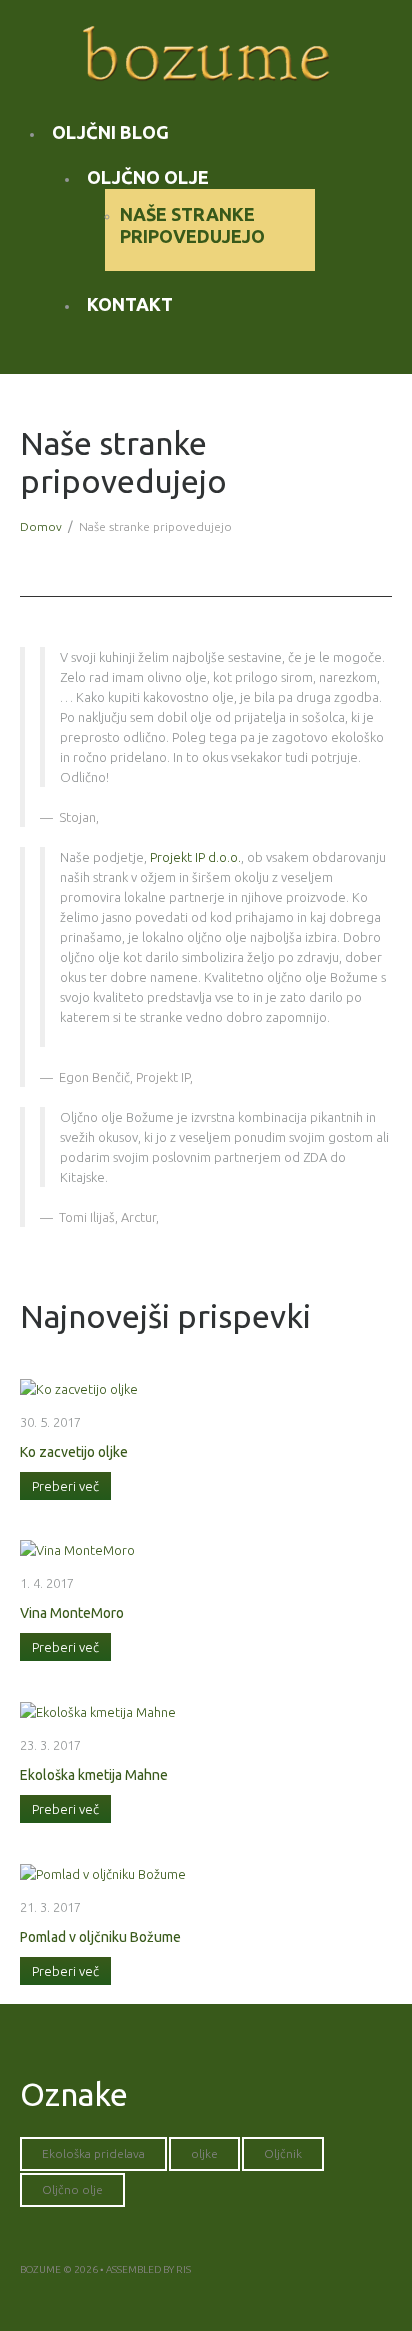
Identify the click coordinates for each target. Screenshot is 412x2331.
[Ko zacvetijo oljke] (79, 1387)
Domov (41, 526)
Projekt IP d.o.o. (195, 857)
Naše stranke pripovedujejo (192, 225)
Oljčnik (283, 2153)
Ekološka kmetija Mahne (94, 1775)
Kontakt (130, 304)
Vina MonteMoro (72, 1613)
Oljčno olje (148, 177)
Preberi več (65, 1486)
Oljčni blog (110, 132)
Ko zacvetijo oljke (74, 1452)
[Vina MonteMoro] (77, 1549)
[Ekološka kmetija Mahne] (98, 1710)
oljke (204, 2153)
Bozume (40, 2269)
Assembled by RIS (148, 2269)
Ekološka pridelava (93, 2153)
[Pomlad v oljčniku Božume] (103, 1872)
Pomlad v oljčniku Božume (100, 1937)
